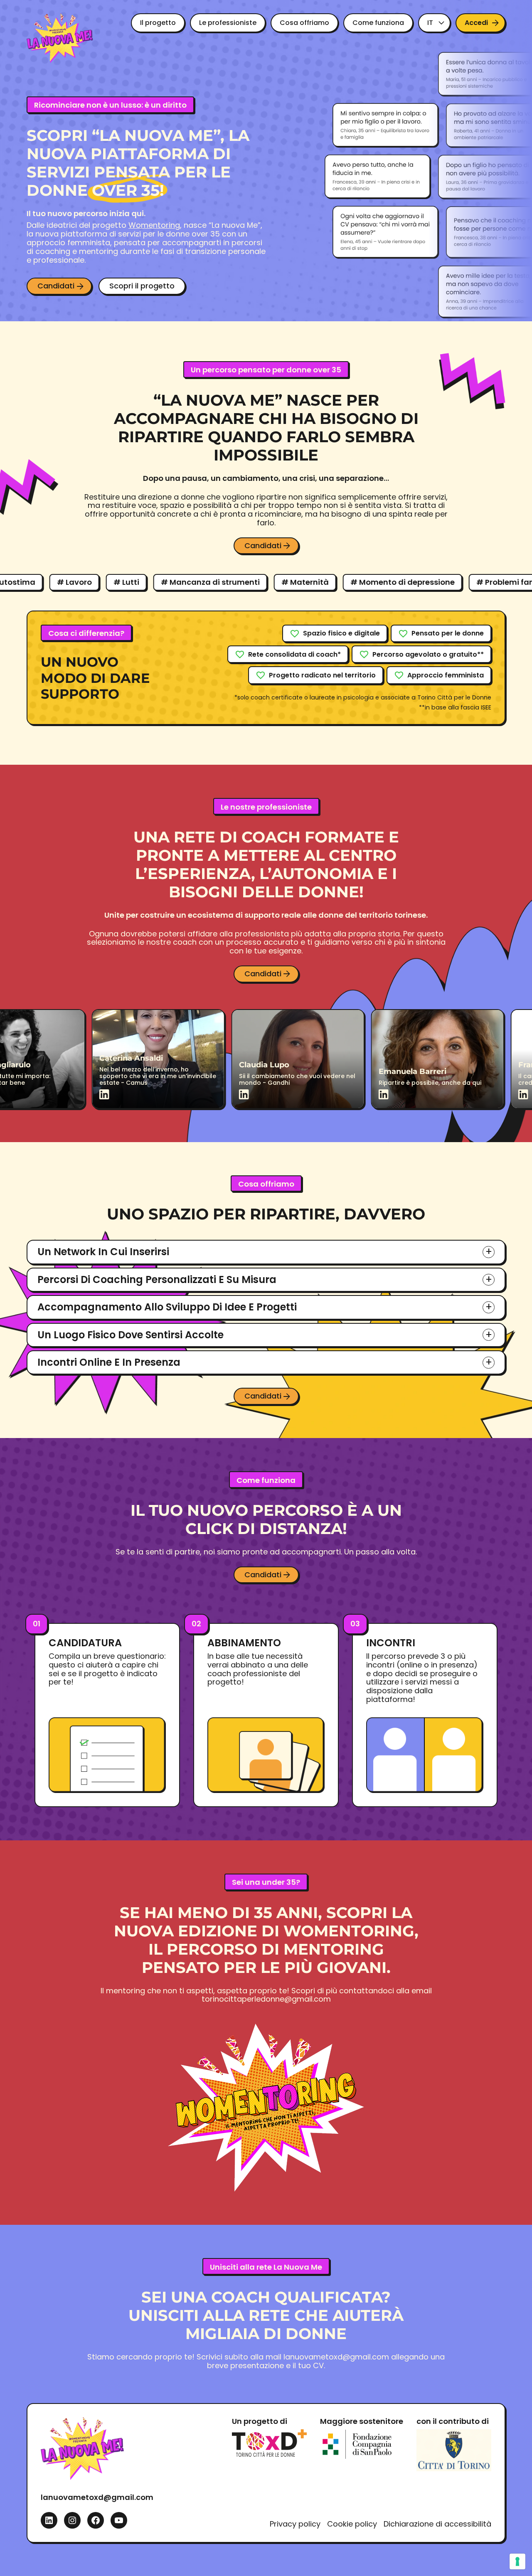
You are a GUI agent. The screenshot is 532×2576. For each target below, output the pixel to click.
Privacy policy (295, 2524)
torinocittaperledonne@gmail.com (266, 1999)
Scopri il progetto (142, 286)
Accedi (476, 23)
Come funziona (378, 23)
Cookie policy (352, 2524)
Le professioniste (228, 23)
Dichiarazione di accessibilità (437, 2524)
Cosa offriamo (304, 23)
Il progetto (158, 23)
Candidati (56, 286)
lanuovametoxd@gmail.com (336, 2357)
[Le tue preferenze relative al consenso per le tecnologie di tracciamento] (517, 2561)
